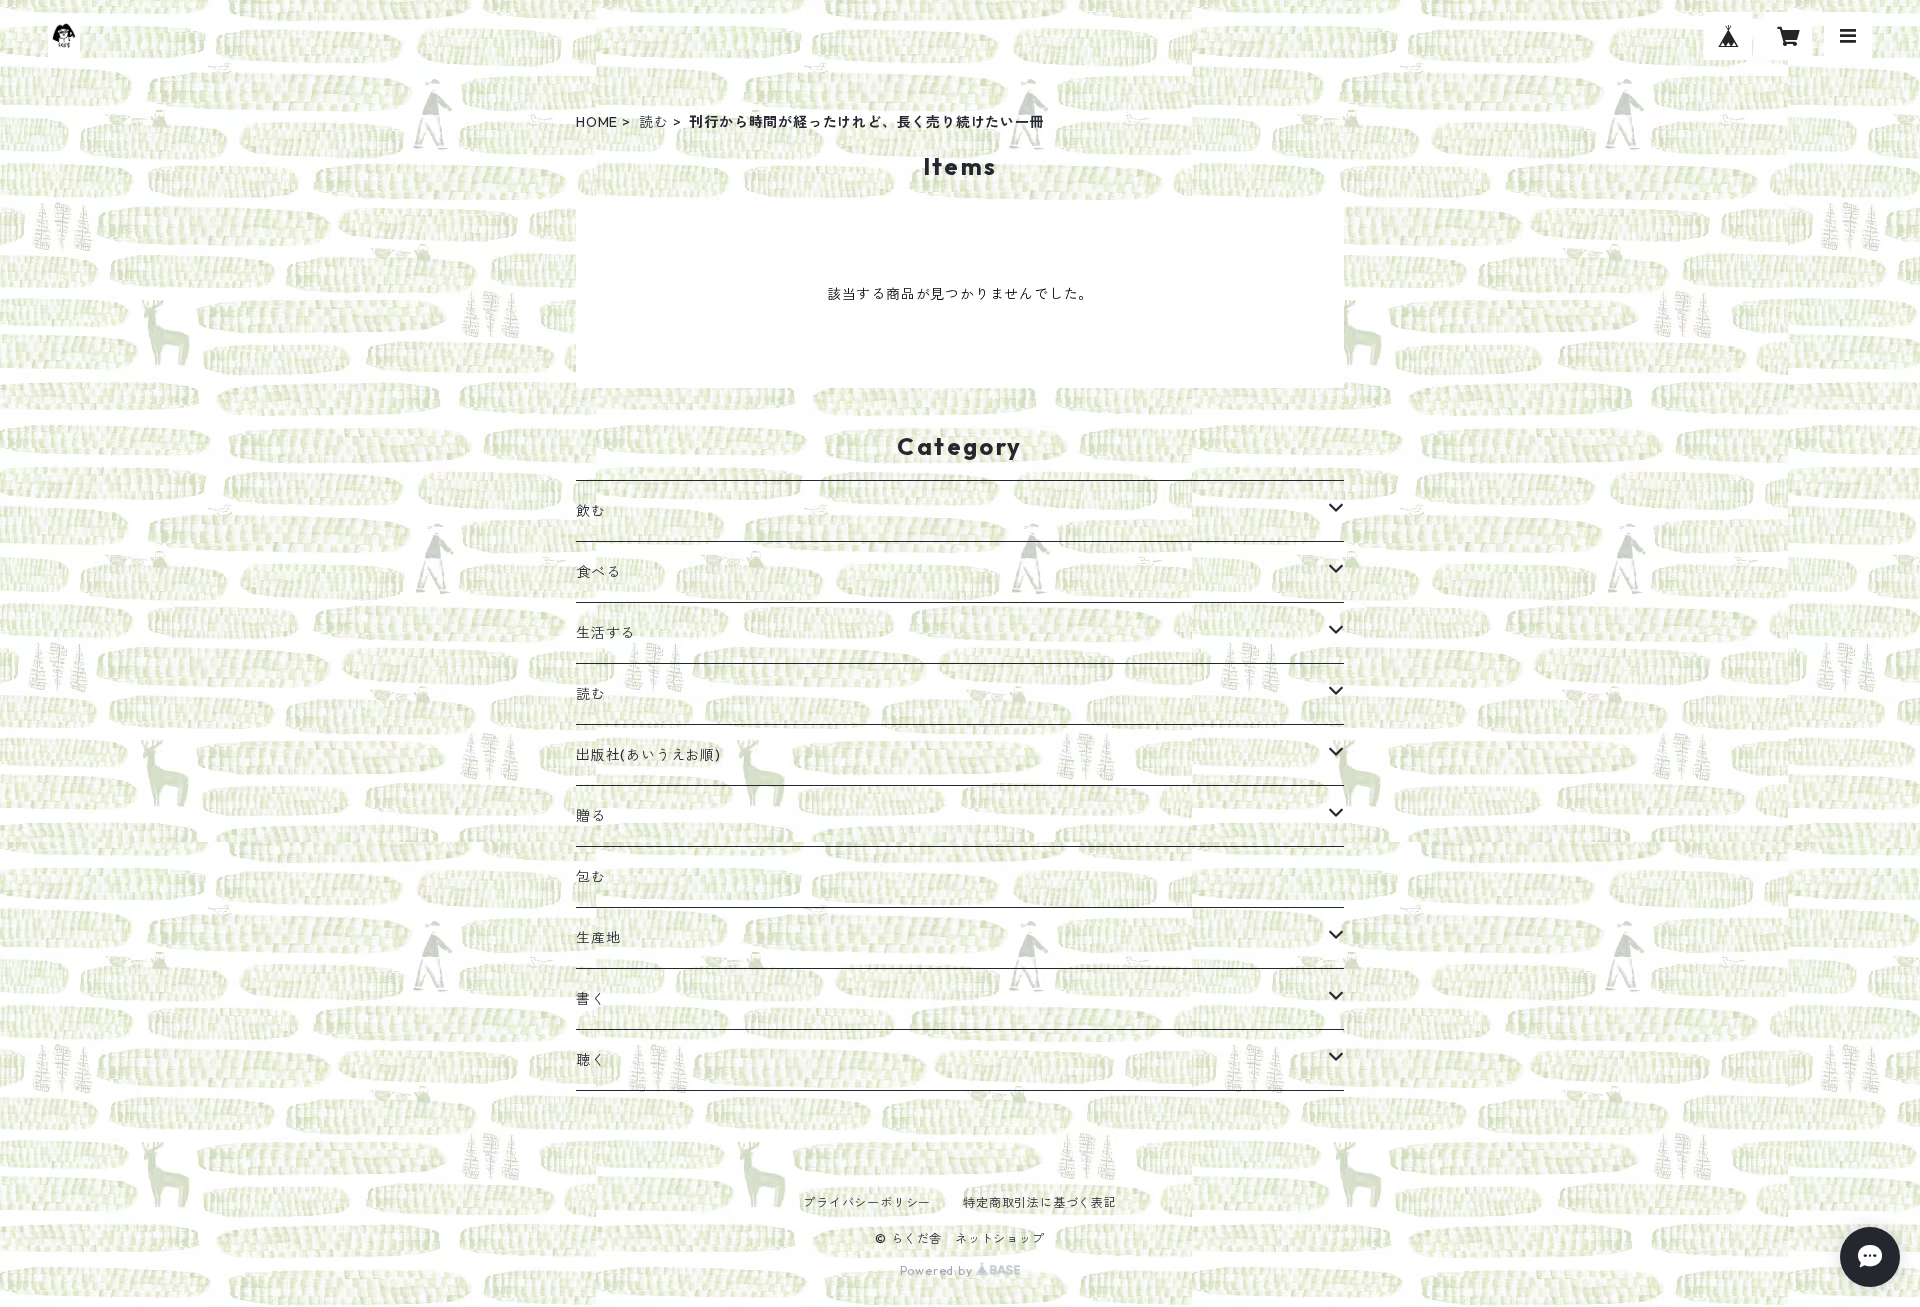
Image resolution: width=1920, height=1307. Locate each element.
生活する (605, 633)
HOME (597, 122)
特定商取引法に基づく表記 (1040, 1202)
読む (654, 122)
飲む (591, 511)
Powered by (938, 1270)
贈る (591, 816)
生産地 (598, 938)
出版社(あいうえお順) (648, 755)
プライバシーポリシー (867, 1202)
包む (591, 877)
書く (591, 999)
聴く (591, 1060)
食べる (598, 572)
